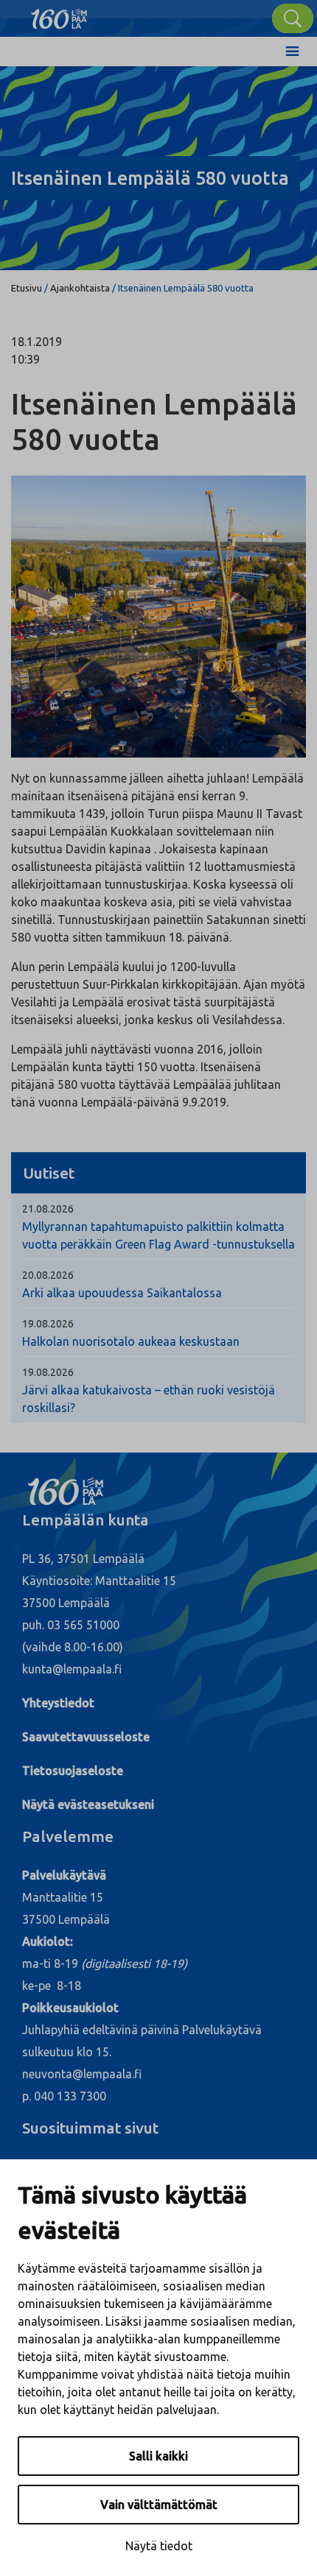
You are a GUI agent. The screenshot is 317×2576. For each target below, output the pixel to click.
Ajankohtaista (80, 288)
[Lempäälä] (59, 15)
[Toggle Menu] (292, 52)
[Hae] (293, 18)
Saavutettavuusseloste (86, 1737)
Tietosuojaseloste (73, 1771)
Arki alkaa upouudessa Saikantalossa (122, 1293)
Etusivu (27, 288)
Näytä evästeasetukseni (88, 1804)
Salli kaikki (158, 2456)
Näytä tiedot (159, 2546)
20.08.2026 (48, 1275)
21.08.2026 (48, 1209)
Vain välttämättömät (159, 2505)
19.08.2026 (48, 1324)
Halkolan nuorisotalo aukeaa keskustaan (131, 1341)
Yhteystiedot (58, 1703)
